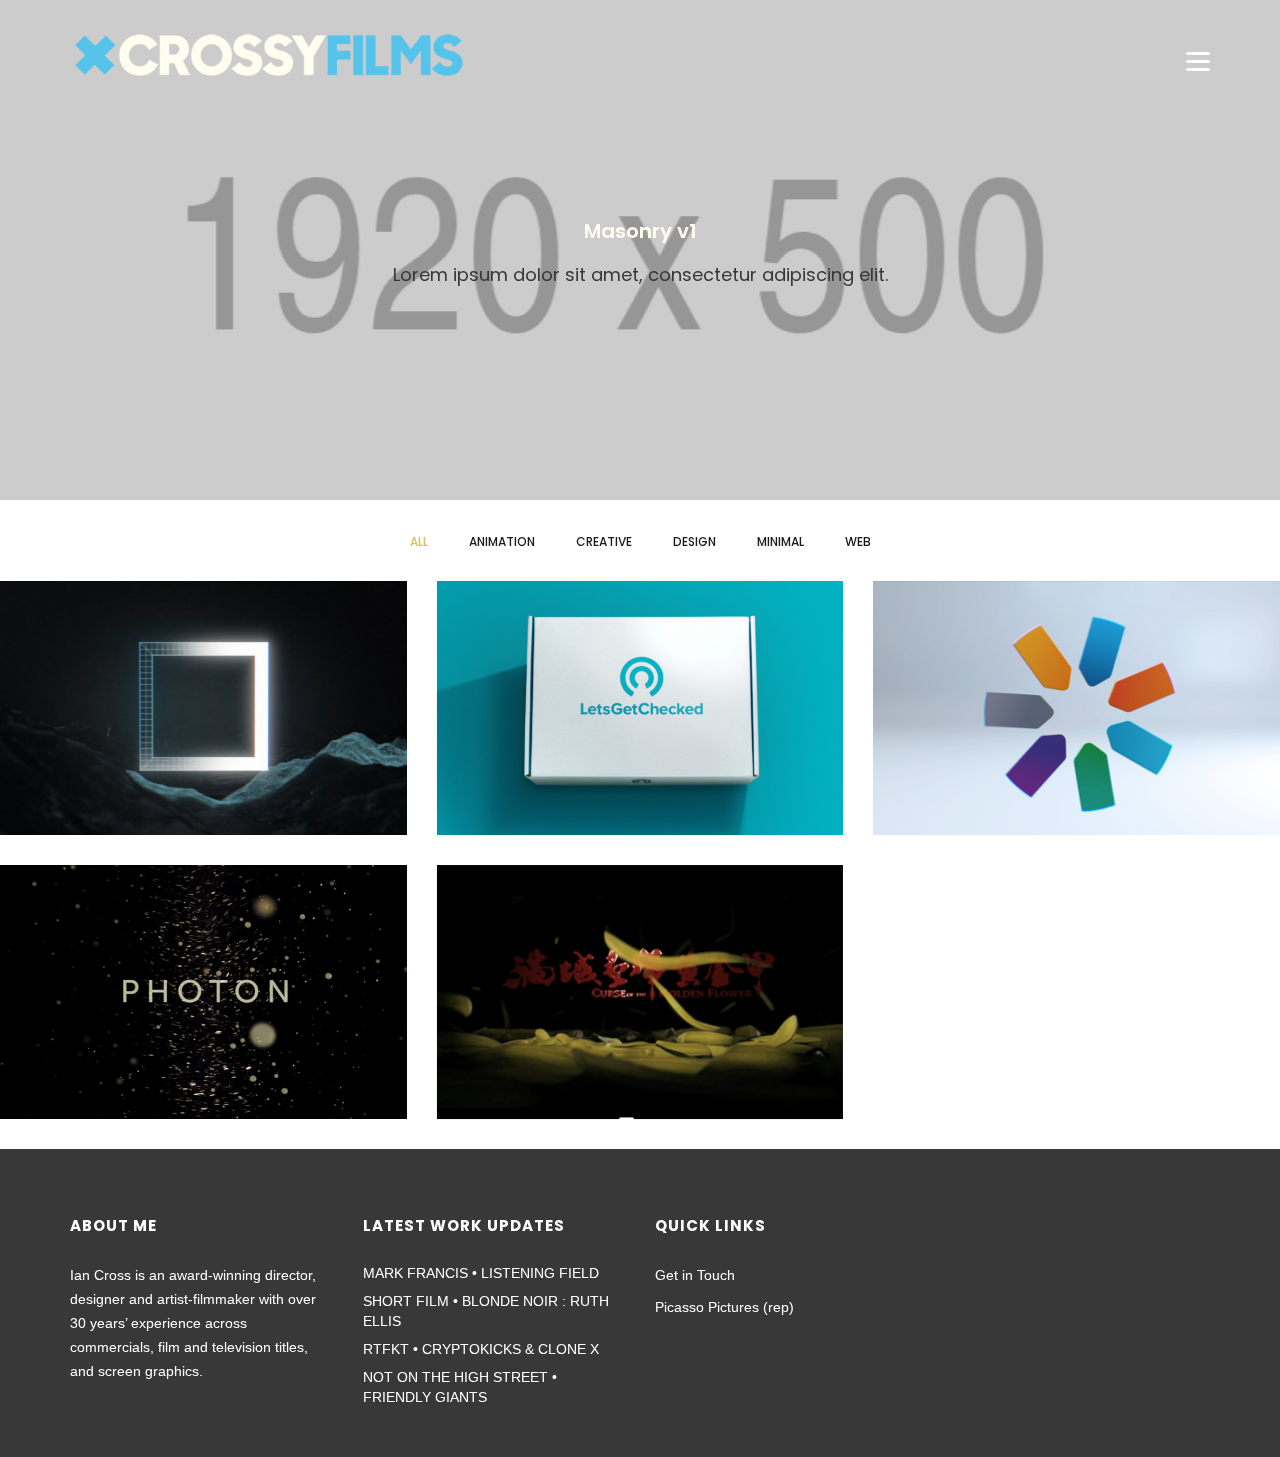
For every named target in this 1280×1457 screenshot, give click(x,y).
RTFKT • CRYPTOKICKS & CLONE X (481, 1349)
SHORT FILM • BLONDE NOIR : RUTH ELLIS (486, 1311)
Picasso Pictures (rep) (724, 1307)
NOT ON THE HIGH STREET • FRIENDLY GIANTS (460, 1387)
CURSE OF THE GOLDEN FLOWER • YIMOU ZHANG (639, 1007)
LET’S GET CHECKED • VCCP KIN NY (639, 723)
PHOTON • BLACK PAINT (203, 1007)
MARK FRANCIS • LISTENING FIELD (481, 1273)
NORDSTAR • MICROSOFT (1077, 723)
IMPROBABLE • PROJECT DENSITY (203, 723)
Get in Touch (695, 1275)
